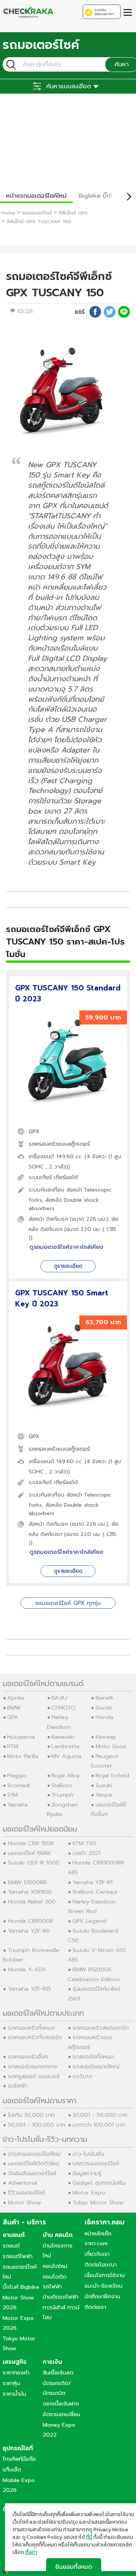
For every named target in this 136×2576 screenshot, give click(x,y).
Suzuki (104, 1785)
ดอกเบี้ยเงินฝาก (61, 2404)
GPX (34, 1132)
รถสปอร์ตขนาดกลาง (32, 2066)
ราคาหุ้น (11, 2383)
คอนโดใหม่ (55, 2266)
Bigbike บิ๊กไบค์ (100, 196)
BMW (14, 1708)
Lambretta (65, 1746)
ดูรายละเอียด (68, 1266)
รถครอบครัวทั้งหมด (32, 2028)
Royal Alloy (66, 1775)
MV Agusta (66, 1756)
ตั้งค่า (31, 2553)
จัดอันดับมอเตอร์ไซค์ (32, 2173)
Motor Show (25, 2202)
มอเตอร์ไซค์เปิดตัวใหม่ (34, 2163)
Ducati (104, 1708)
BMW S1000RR (27, 1882)
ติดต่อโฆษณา (101, 2265)
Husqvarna (21, 1737)
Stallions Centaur (95, 1892)
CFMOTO (63, 1708)
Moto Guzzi (111, 1746)
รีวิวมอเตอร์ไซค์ (26, 2193)
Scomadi (19, 1785)
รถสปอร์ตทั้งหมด (93, 2057)
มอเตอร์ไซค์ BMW (29, 1853)
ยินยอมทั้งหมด (74, 2567)
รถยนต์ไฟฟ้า (18, 2256)
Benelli (104, 1698)
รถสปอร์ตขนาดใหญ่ (96, 2066)
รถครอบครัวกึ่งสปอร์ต (35, 2037)
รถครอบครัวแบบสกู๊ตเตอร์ (59, 1144)
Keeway (106, 1737)
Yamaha (17, 1805)
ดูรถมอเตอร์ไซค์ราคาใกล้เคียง (66, 1247)
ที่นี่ (89, 2537)
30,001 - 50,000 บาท (100, 2115)
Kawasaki (63, 1737)
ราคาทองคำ (16, 2373)
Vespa (104, 1795)
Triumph (62, 1795)
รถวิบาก (82, 2076)
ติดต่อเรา (95, 2307)
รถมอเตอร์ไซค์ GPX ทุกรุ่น (68, 1603)
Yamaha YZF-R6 (29, 1931)
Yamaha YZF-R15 (29, 1989)
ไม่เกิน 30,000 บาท (31, 2115)
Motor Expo (89, 2193)
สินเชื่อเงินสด (58, 2373)
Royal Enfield (112, 1775)
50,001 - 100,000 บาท (37, 2125)
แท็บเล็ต (12, 2470)
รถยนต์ (11, 2246)
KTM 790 (84, 1843)
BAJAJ (59, 1698)
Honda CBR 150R (31, 1843)
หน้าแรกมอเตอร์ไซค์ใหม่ (36, 196)
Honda (104, 1717)
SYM (12, 1795)
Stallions (62, 1785)
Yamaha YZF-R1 (93, 1882)
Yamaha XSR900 (30, 1892)
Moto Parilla (23, 1756)
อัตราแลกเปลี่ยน (61, 2414)
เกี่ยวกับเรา (97, 2254)
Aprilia (15, 1698)
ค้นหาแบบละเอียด (69, 86)
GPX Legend (89, 1921)
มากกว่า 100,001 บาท (99, 2125)
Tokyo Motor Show (98, 2202)
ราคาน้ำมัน (14, 2394)
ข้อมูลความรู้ (87, 2173)
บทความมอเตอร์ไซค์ (96, 2163)
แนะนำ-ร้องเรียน (104, 2286)
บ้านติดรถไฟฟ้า (61, 2297)
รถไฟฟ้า (18, 2086)
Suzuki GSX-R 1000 (34, 1863)
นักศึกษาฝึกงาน (102, 2296)
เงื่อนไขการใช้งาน (105, 2275)
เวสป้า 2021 (87, 1853)
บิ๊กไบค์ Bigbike (21, 2287)
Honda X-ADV (27, 1969)
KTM (13, 1746)
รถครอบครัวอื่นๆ (28, 2057)
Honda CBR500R (31, 1921)
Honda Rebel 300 (32, 1902)
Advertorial (23, 2183)
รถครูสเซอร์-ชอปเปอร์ (34, 2076)
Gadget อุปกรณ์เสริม (99, 2183)
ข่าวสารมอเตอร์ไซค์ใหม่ (34, 2154)
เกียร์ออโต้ (66, 1177)
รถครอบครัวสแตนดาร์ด (101, 2028)
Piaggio (17, 1775)
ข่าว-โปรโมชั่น (88, 2154)
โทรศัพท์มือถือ (19, 2459)
